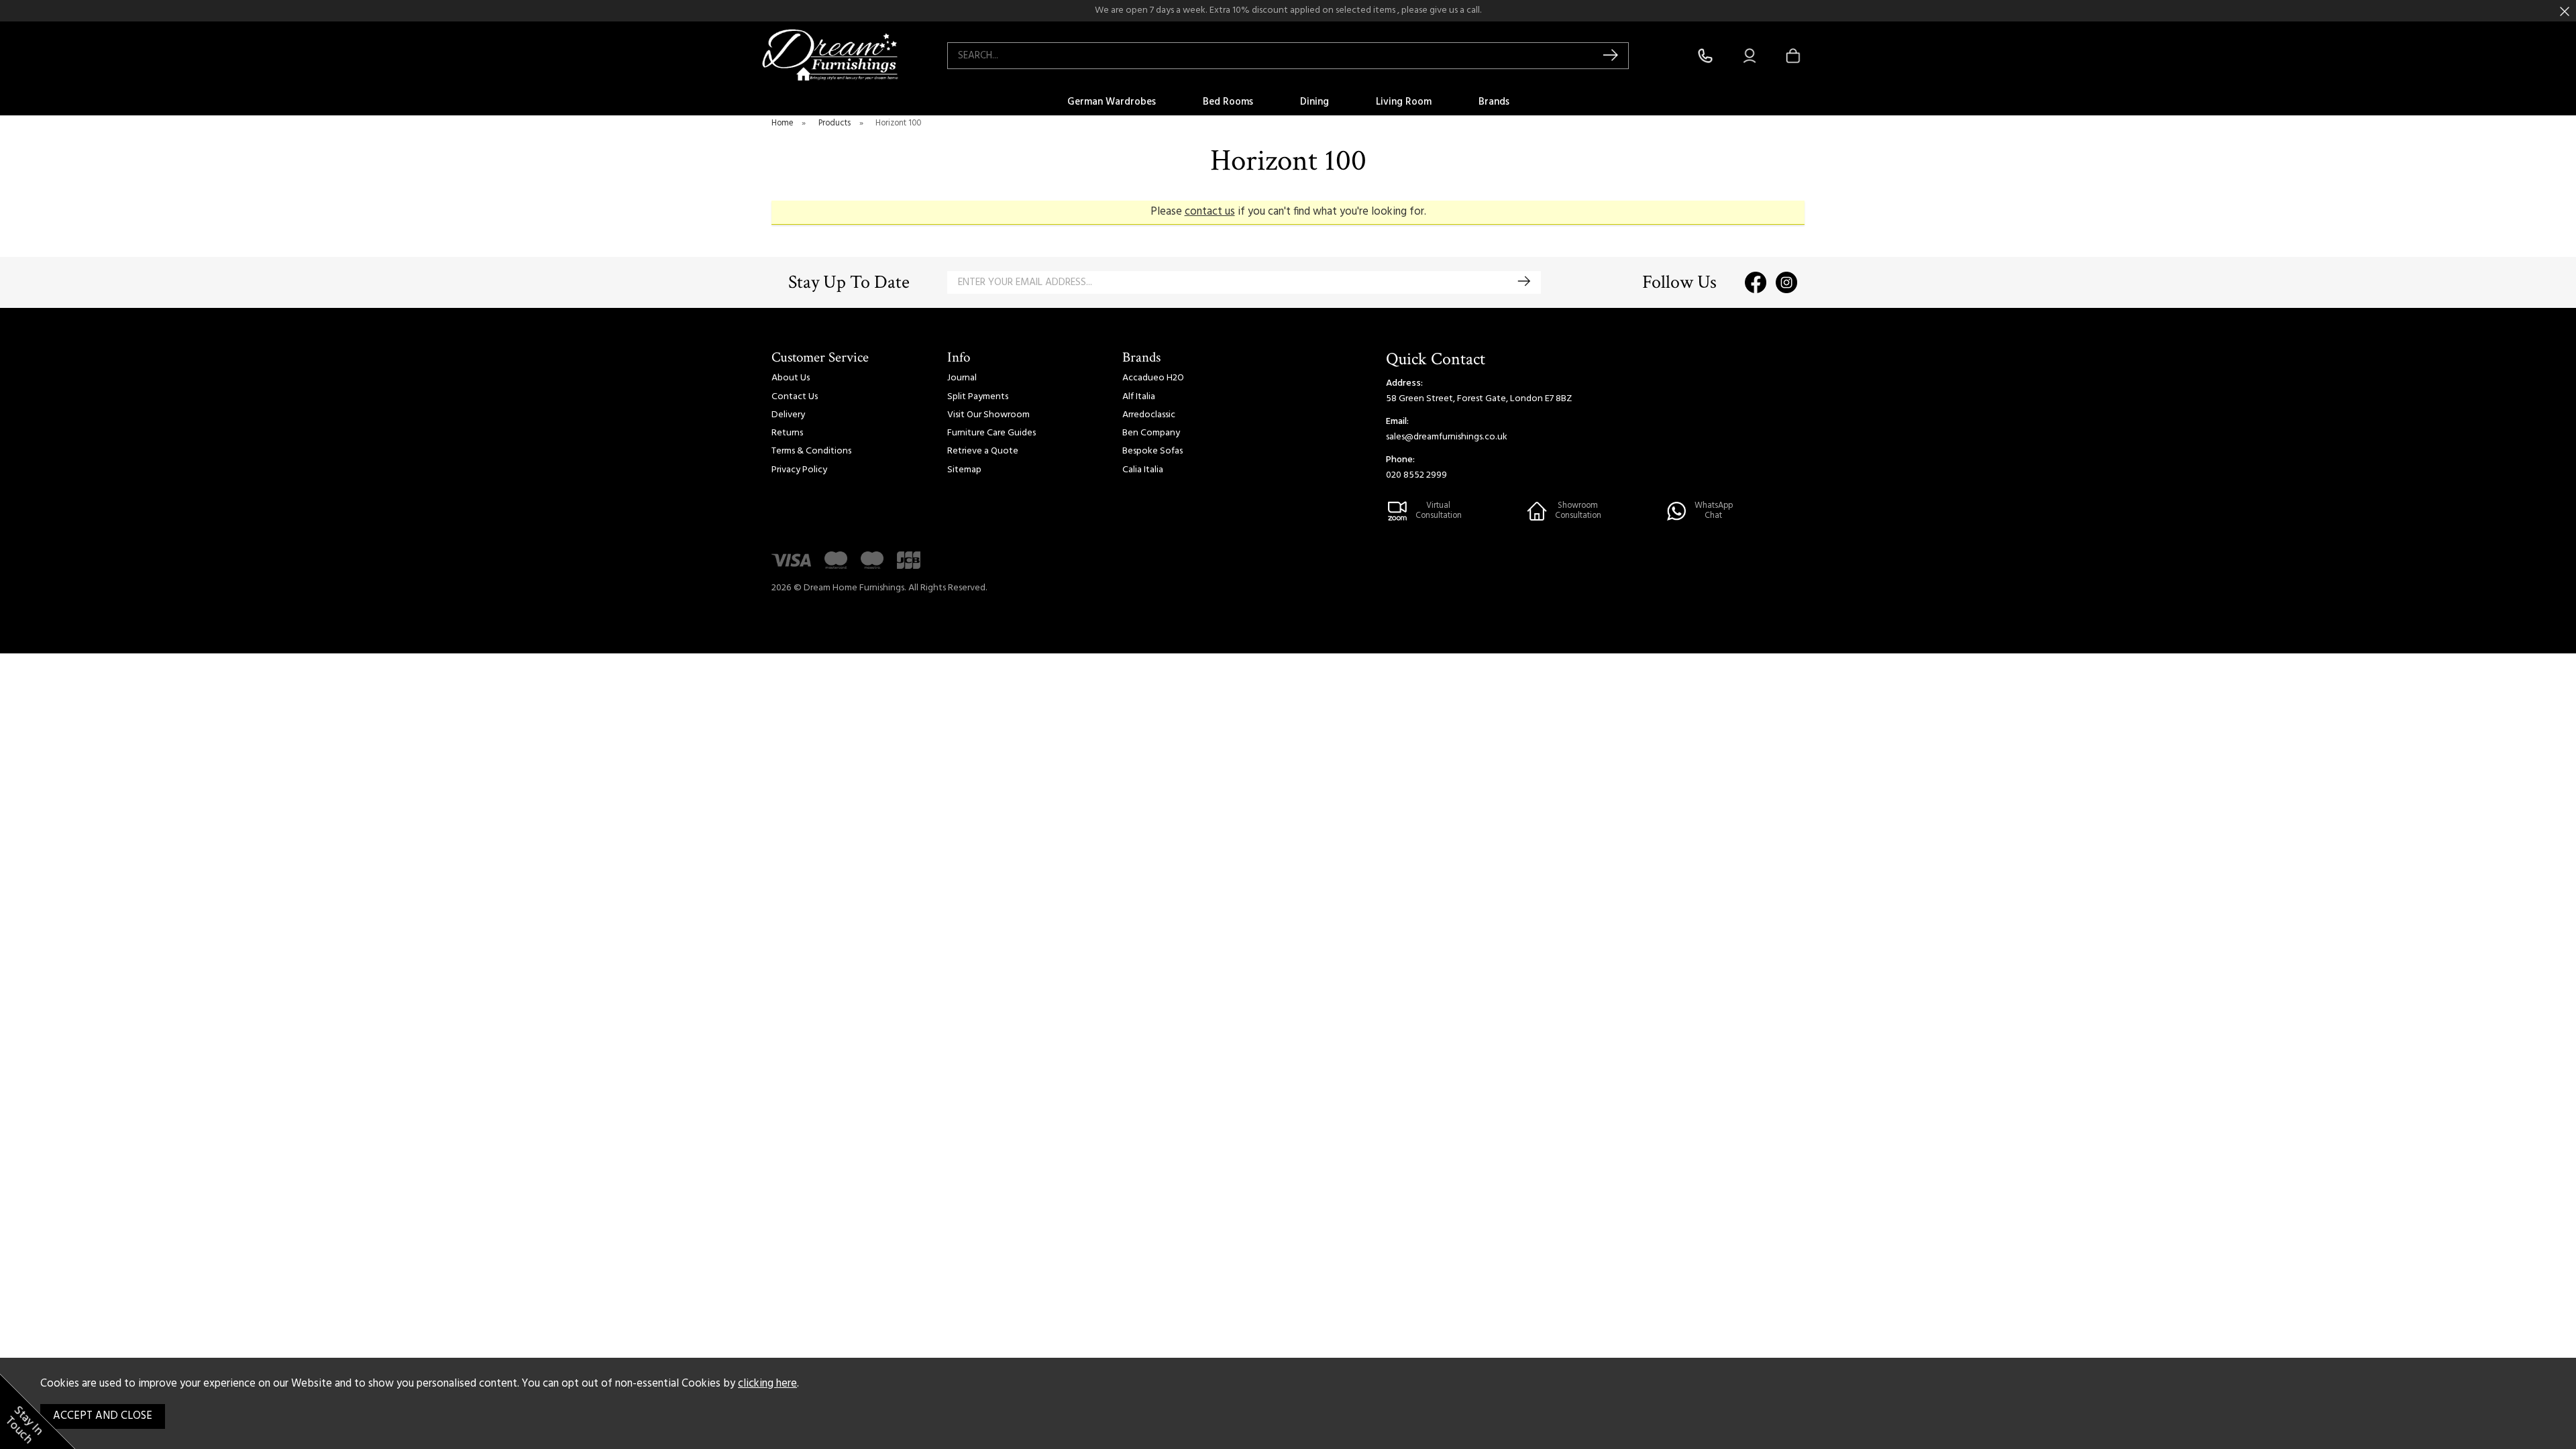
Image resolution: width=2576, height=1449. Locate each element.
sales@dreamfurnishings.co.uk (1447, 437)
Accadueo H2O (1153, 378)
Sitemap (964, 470)
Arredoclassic (1149, 415)
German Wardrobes (1112, 102)
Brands (1494, 102)
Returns (787, 433)
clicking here (767, 1384)
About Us (791, 378)
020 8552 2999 (1416, 475)
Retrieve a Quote (983, 451)
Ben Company (1151, 433)
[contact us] (1705, 56)
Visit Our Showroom (988, 415)
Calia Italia (1143, 470)
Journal (962, 378)
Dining (1314, 102)
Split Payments (978, 397)
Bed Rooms (1228, 102)
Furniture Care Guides (991, 433)
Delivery (788, 415)
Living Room (1404, 102)
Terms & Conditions (811, 451)
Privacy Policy (799, 470)
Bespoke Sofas (1152, 451)
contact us (1210, 212)
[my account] (1750, 56)
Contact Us (795, 397)
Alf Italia (1139, 397)
